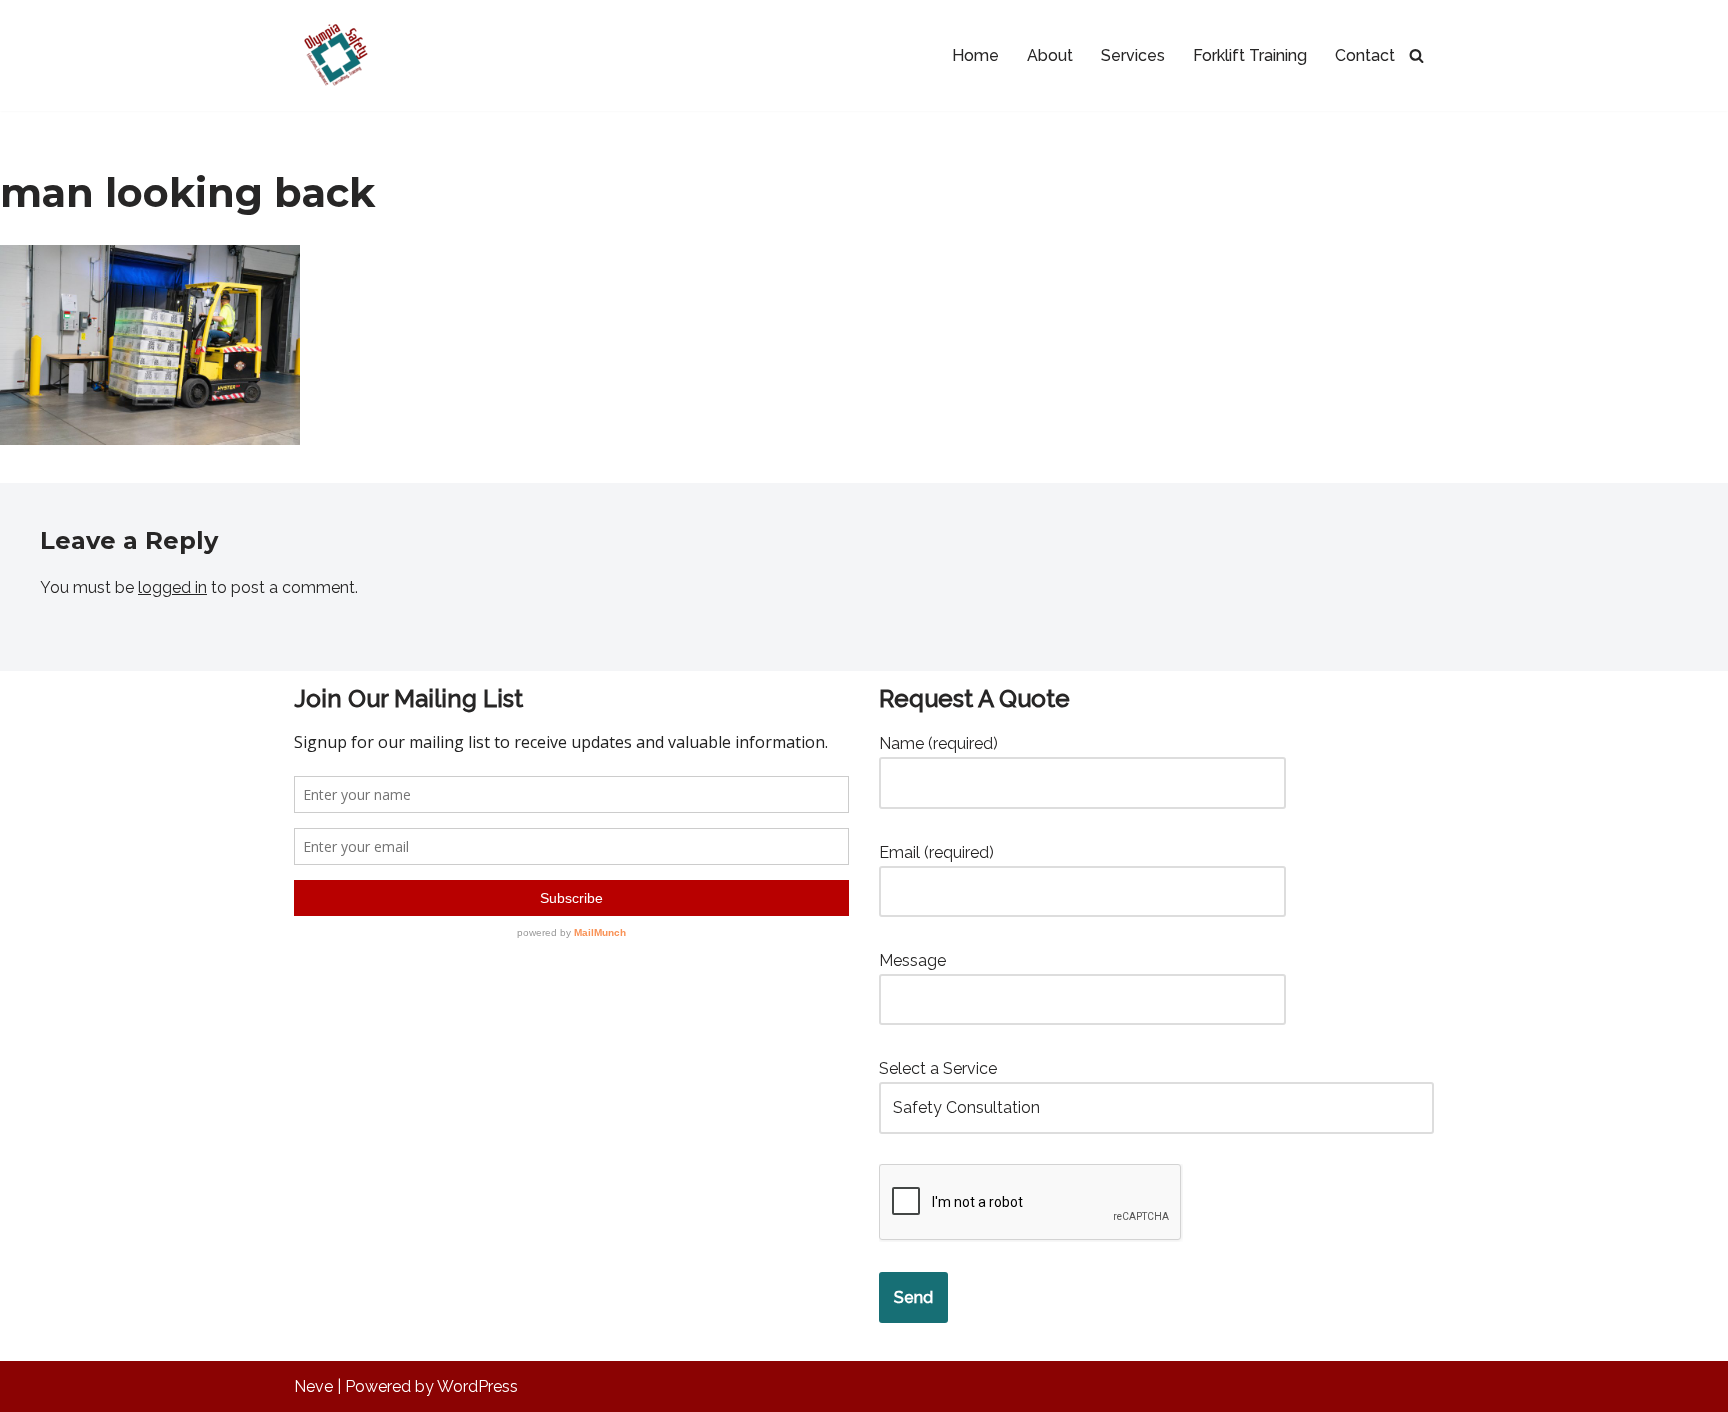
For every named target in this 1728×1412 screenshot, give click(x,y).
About (1050, 55)
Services (1133, 55)
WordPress (477, 1386)
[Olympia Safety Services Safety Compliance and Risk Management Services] (333, 55)
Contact (1365, 55)
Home (975, 55)
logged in (172, 587)
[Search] (1416, 55)
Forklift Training (1250, 55)
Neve (313, 1386)
